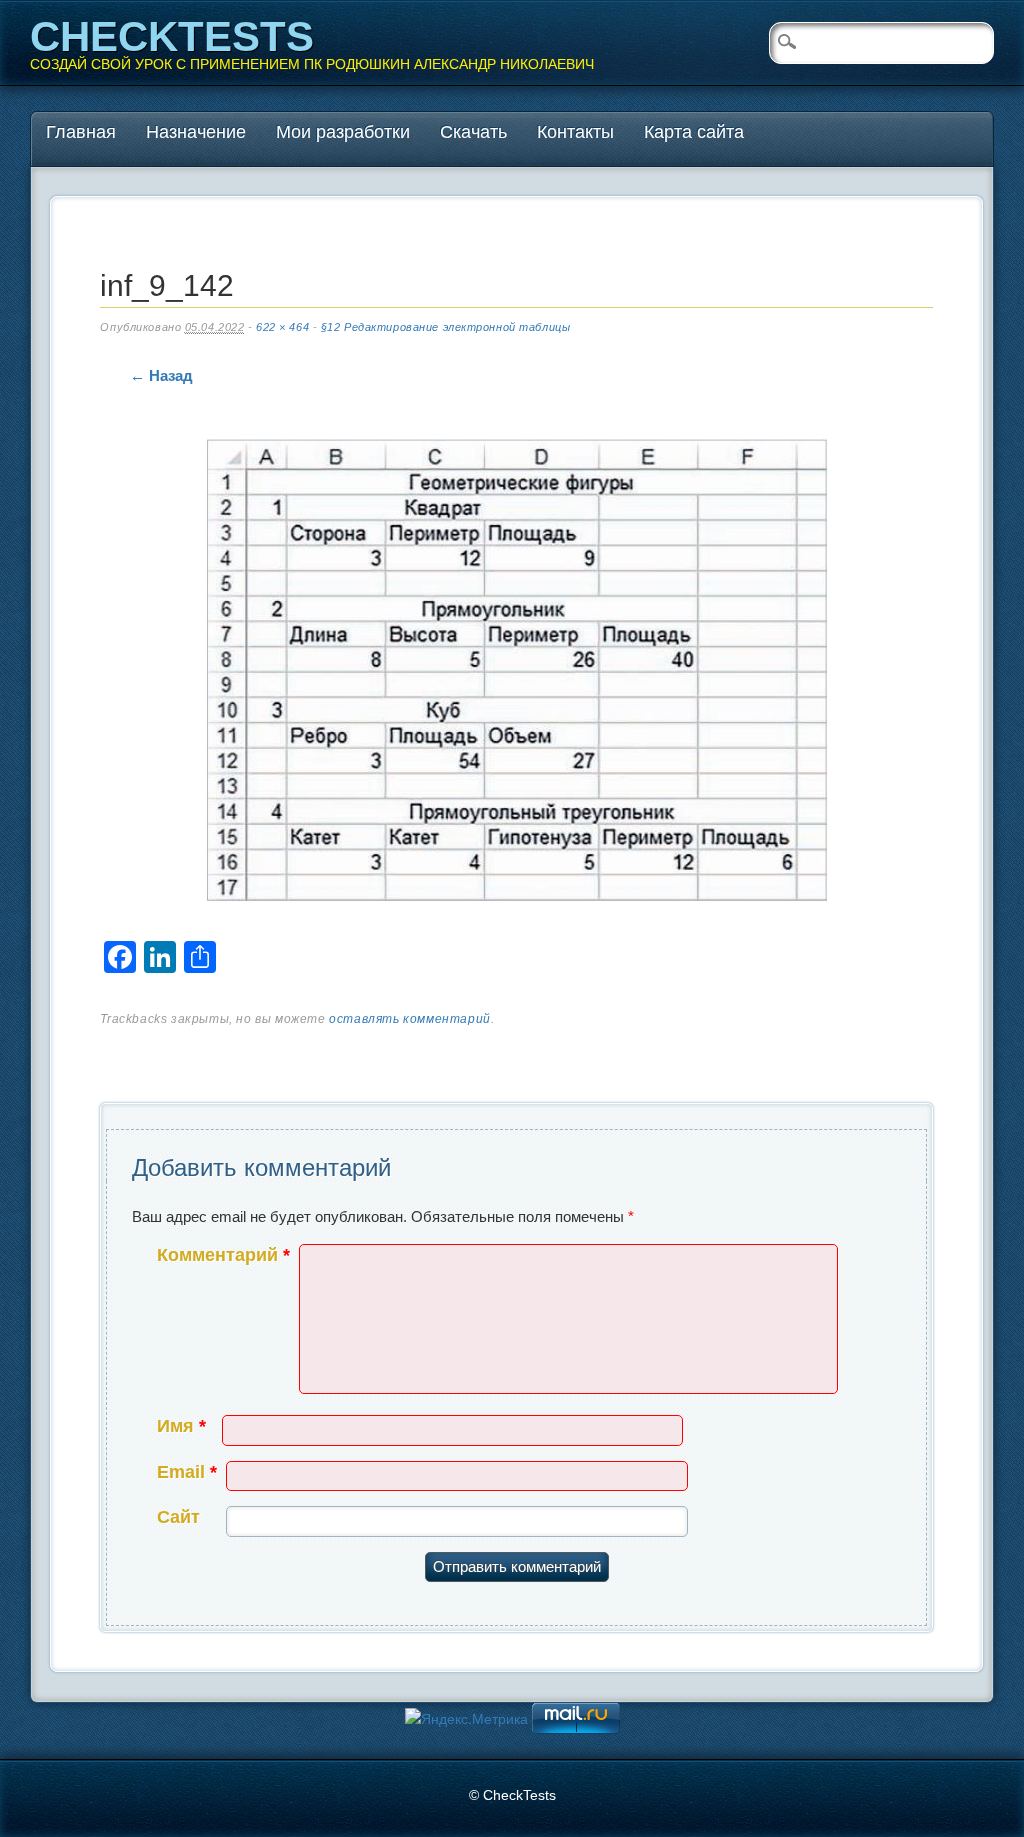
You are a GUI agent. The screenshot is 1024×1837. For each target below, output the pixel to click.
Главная (81, 132)
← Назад (161, 375)
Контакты (575, 132)
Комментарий (223, 1255)
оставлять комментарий (410, 1019)
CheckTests (172, 36)
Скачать (473, 132)
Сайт (178, 1517)
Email (187, 1472)
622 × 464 (282, 327)
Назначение (196, 132)
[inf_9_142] (517, 674)
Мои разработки (343, 132)
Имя (181, 1426)
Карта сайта (694, 132)
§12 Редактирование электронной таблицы (445, 327)
